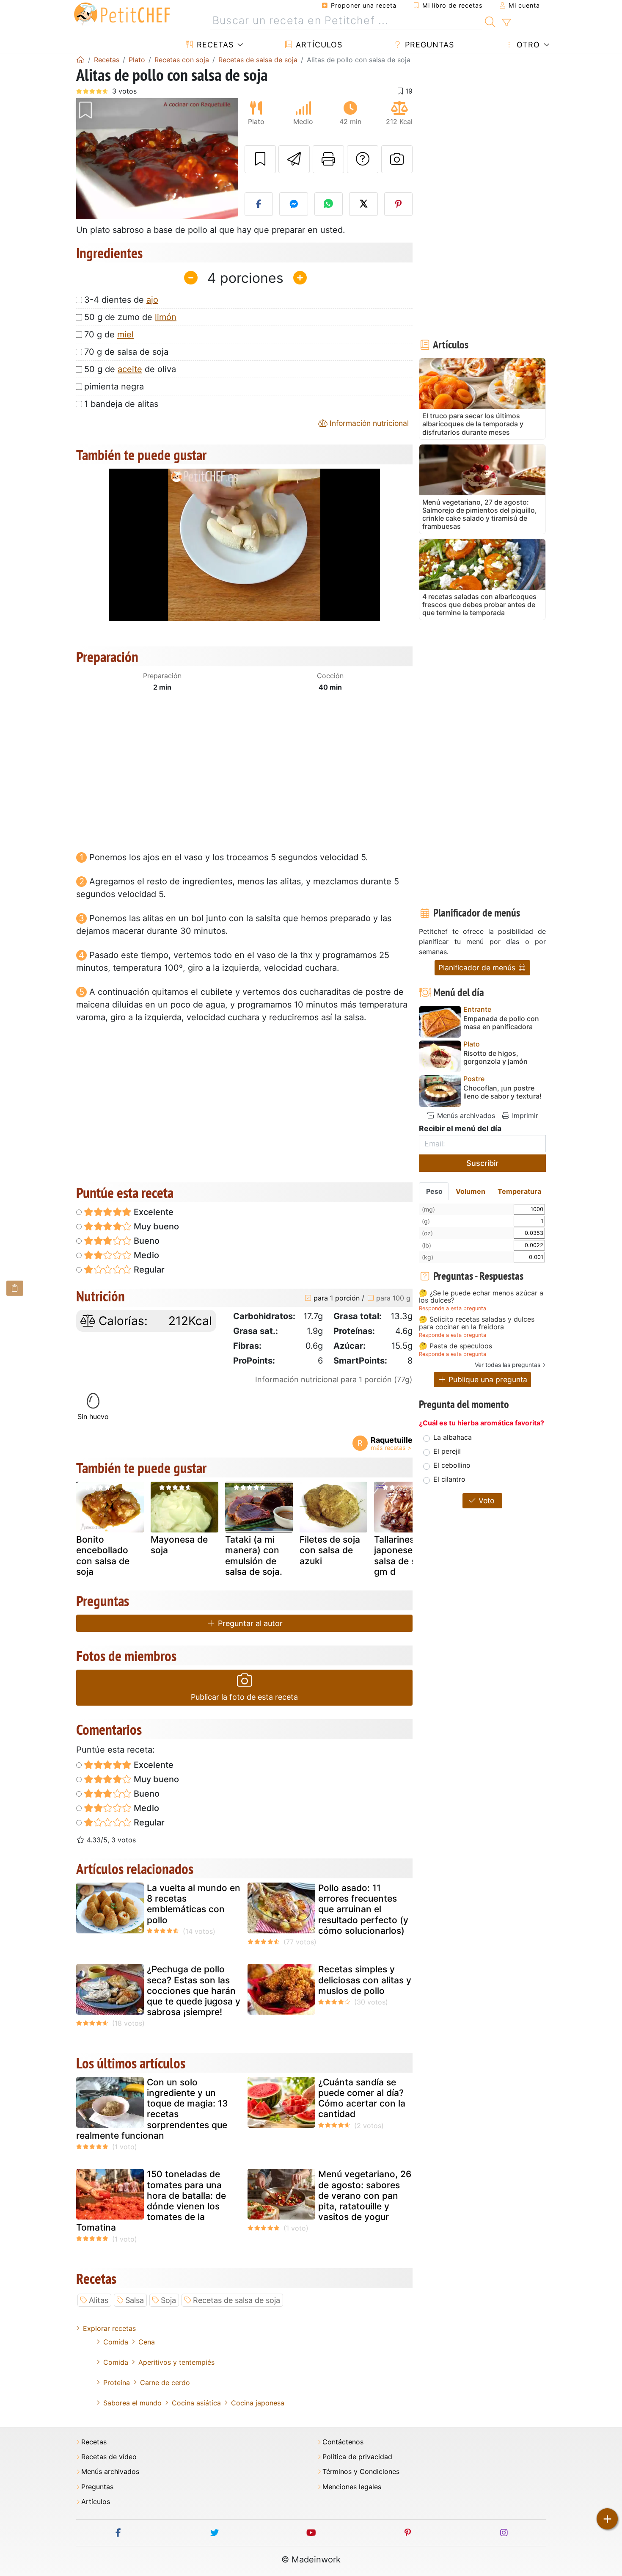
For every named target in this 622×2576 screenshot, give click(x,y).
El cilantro (449, 1479)
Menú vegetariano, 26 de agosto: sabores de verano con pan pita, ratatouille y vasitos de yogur (365, 2195)
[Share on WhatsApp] (329, 204)
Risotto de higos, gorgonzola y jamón (495, 1057)
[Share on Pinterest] (399, 204)
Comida (116, 2342)
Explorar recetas (109, 2328)
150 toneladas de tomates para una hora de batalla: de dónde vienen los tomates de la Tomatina (151, 2201)
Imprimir (524, 1115)
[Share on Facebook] (259, 204)
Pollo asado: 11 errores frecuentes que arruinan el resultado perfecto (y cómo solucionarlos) (363, 1909)
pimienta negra (114, 387)
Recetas (214, 45)
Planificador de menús (478, 968)
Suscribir (482, 1163)
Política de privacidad (357, 2457)
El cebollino (452, 1465)
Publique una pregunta (487, 1379)
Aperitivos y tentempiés (176, 2362)
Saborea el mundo (132, 2403)
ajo (152, 300)
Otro (527, 45)
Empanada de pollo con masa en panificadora (501, 1023)
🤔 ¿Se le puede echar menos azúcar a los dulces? (481, 1297)
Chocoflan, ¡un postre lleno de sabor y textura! (502, 1092)
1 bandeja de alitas (121, 404)
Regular (148, 1270)
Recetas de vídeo (109, 2457)
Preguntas (428, 45)
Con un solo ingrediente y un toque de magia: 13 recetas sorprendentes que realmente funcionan (152, 2109)
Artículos (318, 45)
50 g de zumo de (130, 317)
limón (166, 317)
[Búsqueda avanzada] (506, 23)
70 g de (109, 334)
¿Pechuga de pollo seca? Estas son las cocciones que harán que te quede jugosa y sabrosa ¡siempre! (194, 1991)
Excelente (153, 1212)
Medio (145, 1255)
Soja (168, 2300)
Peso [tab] (434, 1191)
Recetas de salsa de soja (237, 2300)
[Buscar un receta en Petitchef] (490, 21)
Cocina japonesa (258, 2403)
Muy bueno (155, 1226)
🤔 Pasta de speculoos (455, 1346)
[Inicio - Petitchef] (80, 60)
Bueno (146, 1241)
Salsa (135, 2300)
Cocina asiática (196, 2403)
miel (125, 334)
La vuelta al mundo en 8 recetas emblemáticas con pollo (194, 1904)
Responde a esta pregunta (453, 1308)
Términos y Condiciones (361, 2472)
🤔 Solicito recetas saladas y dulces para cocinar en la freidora (477, 1323)
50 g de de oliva (130, 369)
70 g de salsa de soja (126, 352)
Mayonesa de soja (179, 1545)
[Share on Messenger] (294, 204)
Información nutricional (368, 423)
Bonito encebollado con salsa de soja (103, 1556)
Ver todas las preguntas (508, 1365)
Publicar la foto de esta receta (244, 1697)
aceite (130, 369)
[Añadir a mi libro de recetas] (260, 159)
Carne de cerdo (165, 2383)
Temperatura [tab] (519, 1191)
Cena (147, 2342)
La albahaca (453, 1437)
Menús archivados (465, 1115)
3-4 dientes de (121, 300)
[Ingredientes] (15, 1288)
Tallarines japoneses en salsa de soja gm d (402, 1556)
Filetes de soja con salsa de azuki (330, 1550)
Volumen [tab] (471, 1191)
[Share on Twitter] (363, 204)
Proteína (117, 2383)
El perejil (447, 1451)
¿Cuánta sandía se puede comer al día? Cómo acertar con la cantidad (362, 2098)
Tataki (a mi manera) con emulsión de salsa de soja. (254, 1556)
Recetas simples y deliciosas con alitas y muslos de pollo (365, 1980)
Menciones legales (352, 2487)
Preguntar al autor (249, 1623)
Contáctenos (343, 2442)
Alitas (99, 2300)
